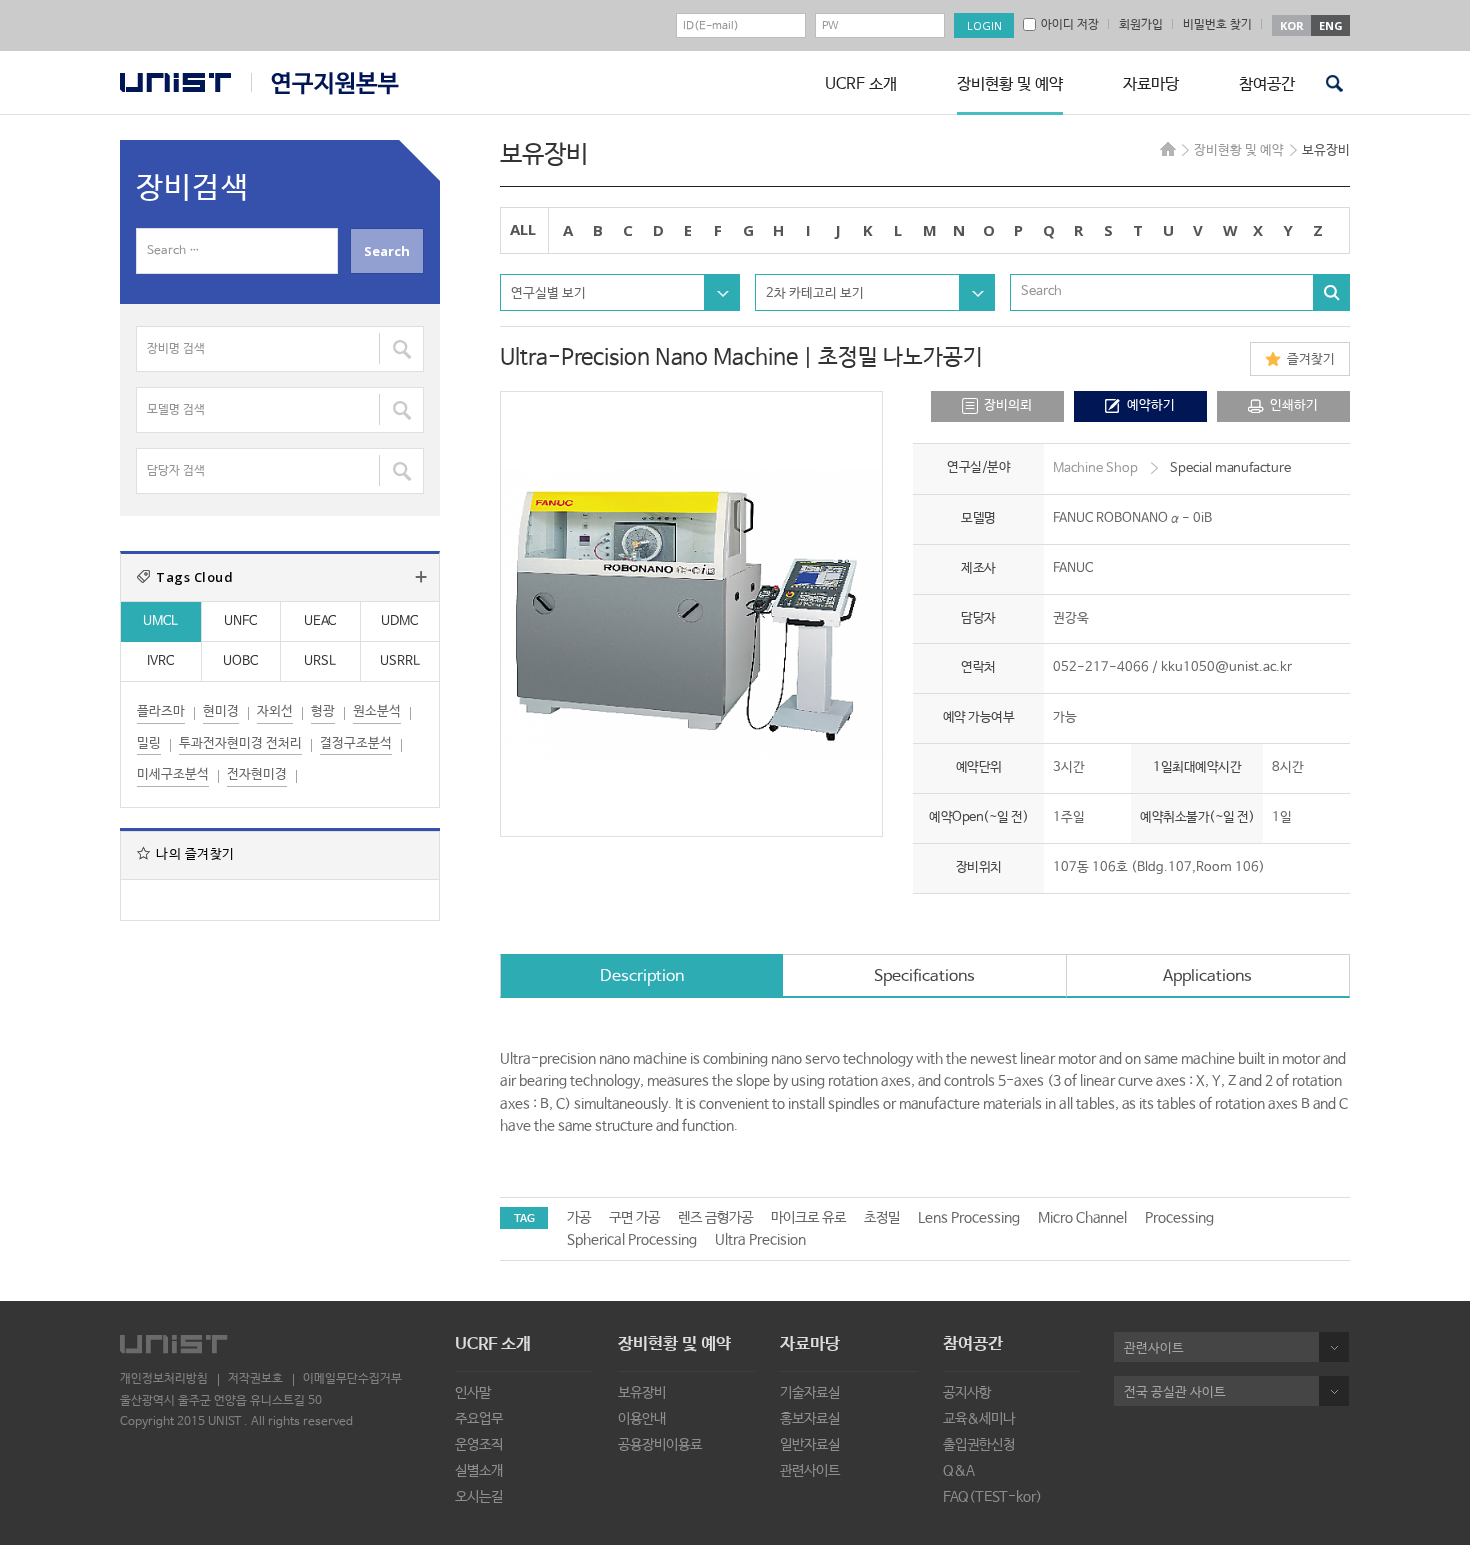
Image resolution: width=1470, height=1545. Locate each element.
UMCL (160, 621)
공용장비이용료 (660, 1445)
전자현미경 (257, 774)
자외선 (275, 711)
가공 (579, 1218)
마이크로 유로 (808, 1218)
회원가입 (1141, 25)
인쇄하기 (1294, 405)
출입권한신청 (979, 1445)
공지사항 (967, 1393)
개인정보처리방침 (164, 1379)
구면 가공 (634, 1218)
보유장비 (642, 1393)
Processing (1179, 1218)
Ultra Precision (760, 1240)
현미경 (221, 711)
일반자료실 (810, 1445)
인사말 (473, 1393)
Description (642, 976)
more (421, 577)
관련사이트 (810, 1471)
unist (175, 82)
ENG (1331, 25)
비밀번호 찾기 (1217, 25)
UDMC (399, 621)
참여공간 (1267, 84)
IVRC (160, 661)
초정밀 (882, 1218)
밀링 (149, 743)
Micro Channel (1082, 1218)
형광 (323, 711)
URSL (320, 661)
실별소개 (479, 1471)
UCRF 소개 (861, 84)
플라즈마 (161, 711)
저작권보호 (255, 1379)
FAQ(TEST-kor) (992, 1497)
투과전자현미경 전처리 (240, 743)
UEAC (320, 621)
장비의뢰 (1008, 405)
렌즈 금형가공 (715, 1218)
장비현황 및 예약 (1010, 84)
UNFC (240, 621)
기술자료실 (810, 1393)
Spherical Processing (632, 1240)
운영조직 (479, 1445)
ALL (523, 229)
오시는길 (479, 1497)
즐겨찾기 (1311, 359)
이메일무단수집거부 (352, 1379)
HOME (1168, 149)
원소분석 (377, 711)
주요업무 (479, 1419)
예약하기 (1151, 405)
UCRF (325, 83)
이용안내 (642, 1419)
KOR (1292, 25)
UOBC (240, 661)
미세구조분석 (173, 774)
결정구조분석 (356, 743)
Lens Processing (969, 1218)
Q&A (959, 1471)
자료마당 (1151, 84)
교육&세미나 (979, 1419)
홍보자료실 (810, 1419)
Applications (1207, 976)
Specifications (924, 976)
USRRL (400, 661)
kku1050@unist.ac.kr (1226, 667)
